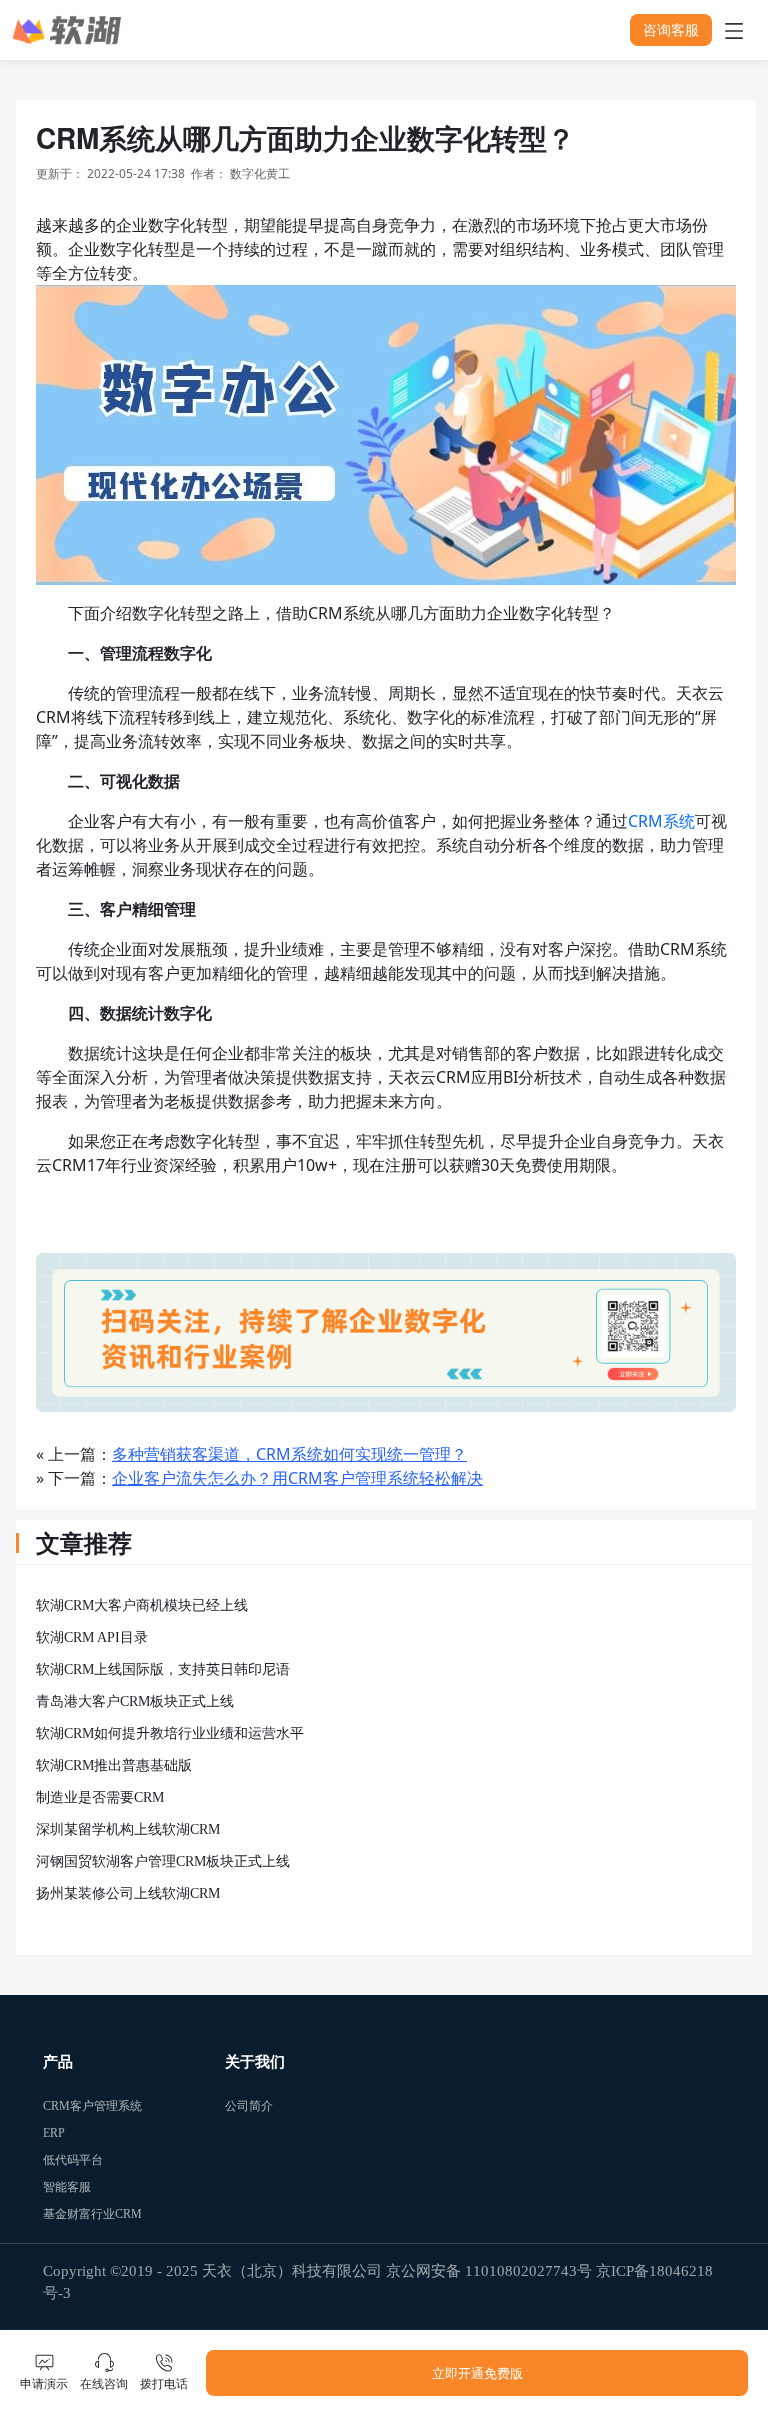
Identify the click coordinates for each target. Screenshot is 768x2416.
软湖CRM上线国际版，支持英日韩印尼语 (163, 1669)
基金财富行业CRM (55, 2214)
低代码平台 (55, 2160)
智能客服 (55, 2187)
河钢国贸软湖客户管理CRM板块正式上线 (163, 1861)
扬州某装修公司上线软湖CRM (128, 1893)
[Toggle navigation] (734, 30)
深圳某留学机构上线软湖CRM (128, 1829)
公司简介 (237, 2106)
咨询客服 (671, 29)
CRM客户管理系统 (55, 2106)
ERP (54, 2133)
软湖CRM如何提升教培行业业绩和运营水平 (170, 1733)
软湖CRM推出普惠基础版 (114, 1765)
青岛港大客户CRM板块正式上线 (135, 1701)
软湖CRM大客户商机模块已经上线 (142, 1605)
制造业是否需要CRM (100, 1797)
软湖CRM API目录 (92, 1637)
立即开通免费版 (477, 2373)
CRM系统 (661, 821)
